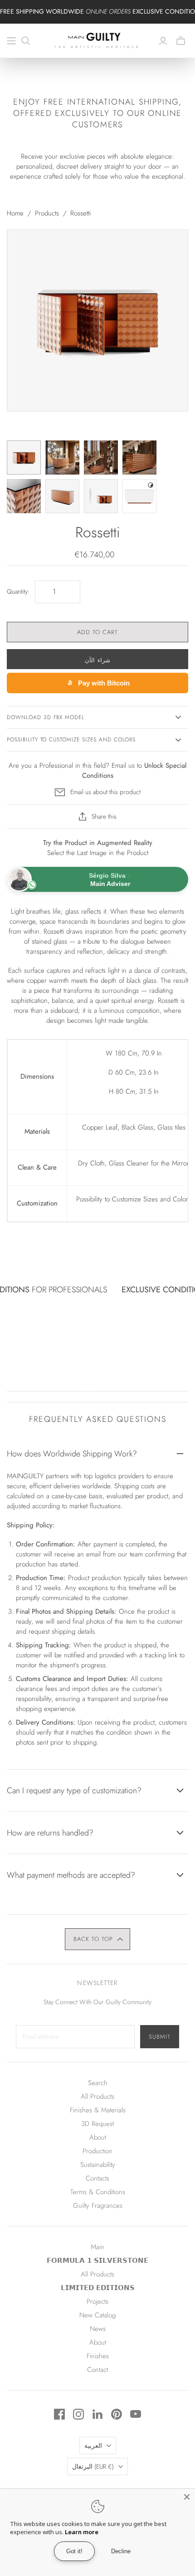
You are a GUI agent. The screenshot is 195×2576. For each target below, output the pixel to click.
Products (47, 213)
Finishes (98, 2356)
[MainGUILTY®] (97, 40)
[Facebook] (59, 2414)
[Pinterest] (117, 2414)
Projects (97, 2301)
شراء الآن (97, 660)
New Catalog (97, 2315)
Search (98, 2083)
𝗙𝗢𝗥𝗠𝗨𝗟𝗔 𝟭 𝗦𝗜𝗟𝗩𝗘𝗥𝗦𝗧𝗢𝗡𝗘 (97, 2261)
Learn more (82, 2532)
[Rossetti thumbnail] (24, 458)
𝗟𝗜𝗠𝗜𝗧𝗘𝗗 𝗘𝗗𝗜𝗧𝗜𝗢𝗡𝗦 (98, 2288)
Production (97, 2151)
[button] (98, 1939)
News (98, 2329)
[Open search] (26, 41)
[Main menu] (11, 41)
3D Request (97, 2124)
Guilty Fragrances (98, 2206)
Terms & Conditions (98, 2192)
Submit (160, 2037)
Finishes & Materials (98, 2110)
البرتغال (93, 2466)
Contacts (97, 2178)
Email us (123, 765)
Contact (97, 2370)
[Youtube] (136, 2414)
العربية (93, 2446)
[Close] (187, 2497)
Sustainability (98, 2165)
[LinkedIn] (97, 2414)
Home (15, 213)
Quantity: (18, 592)
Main (97, 2247)
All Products (97, 2096)
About (98, 2137)
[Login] (163, 41)
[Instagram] (78, 2414)
